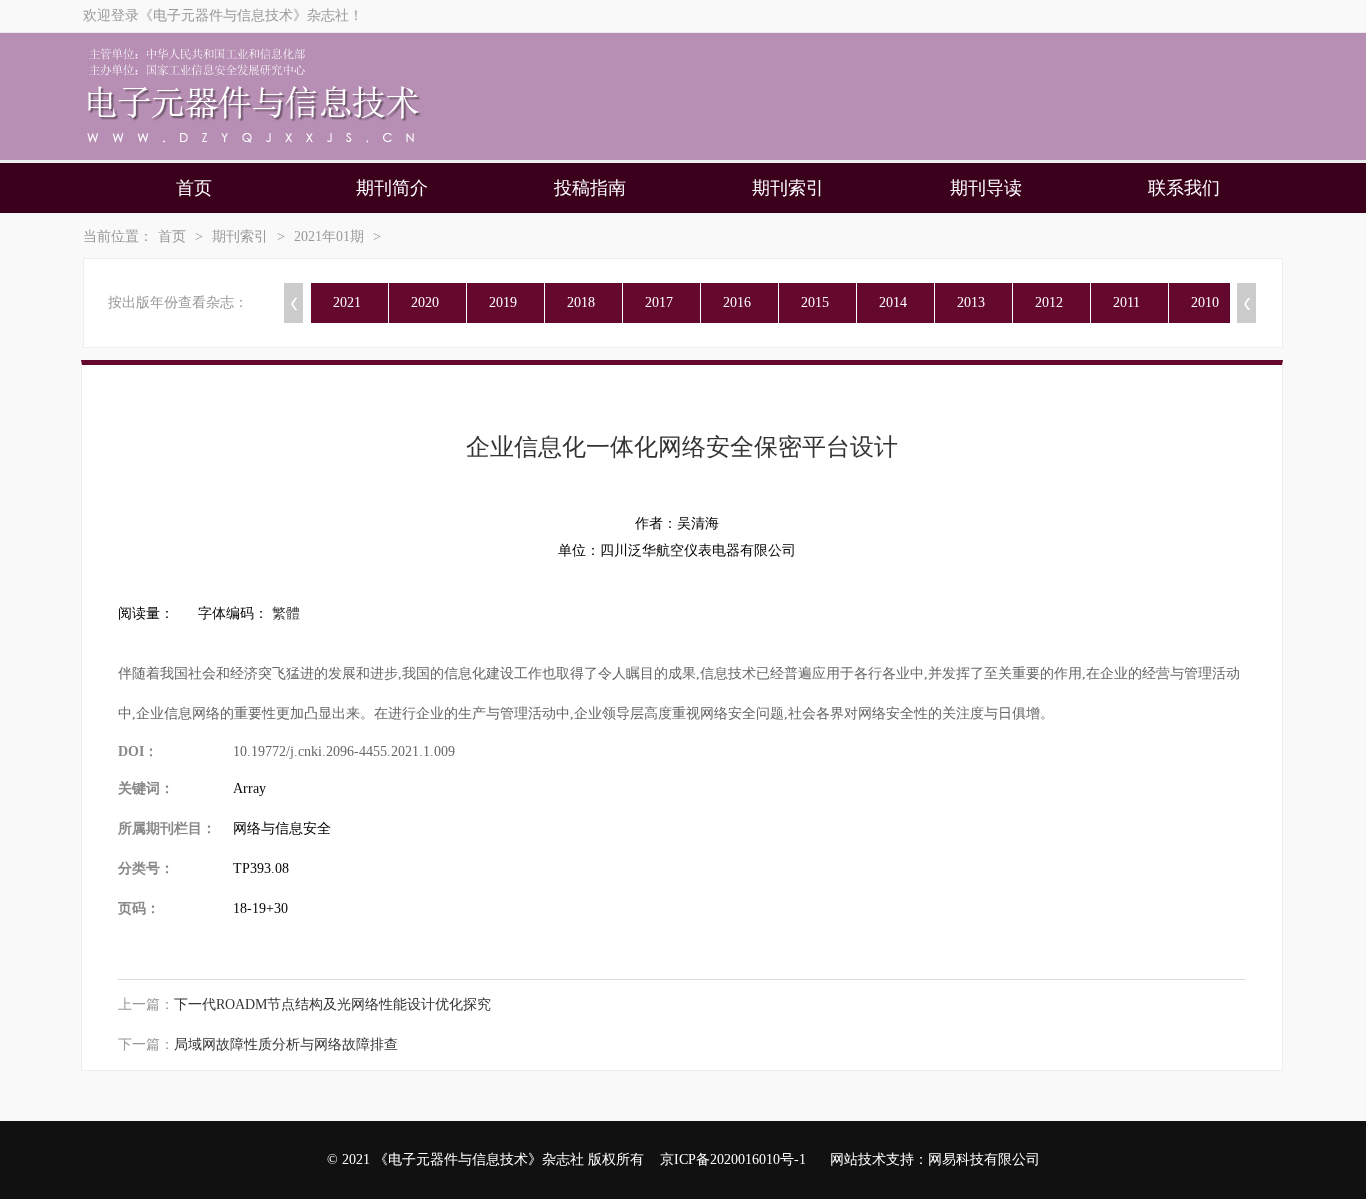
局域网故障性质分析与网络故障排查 (286, 1044)
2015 (815, 302)
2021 (347, 302)
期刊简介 (392, 188)
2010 (1205, 302)
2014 (893, 302)
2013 (971, 302)
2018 (581, 302)
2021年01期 (329, 236)
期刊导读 (986, 188)
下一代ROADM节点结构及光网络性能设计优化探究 (332, 1004)
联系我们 (1184, 188)
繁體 (286, 613)
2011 (1126, 302)
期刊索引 (788, 188)
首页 (194, 188)
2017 (659, 302)
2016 (737, 302)
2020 (425, 302)
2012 (1049, 302)
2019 (503, 302)
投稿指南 (590, 188)
